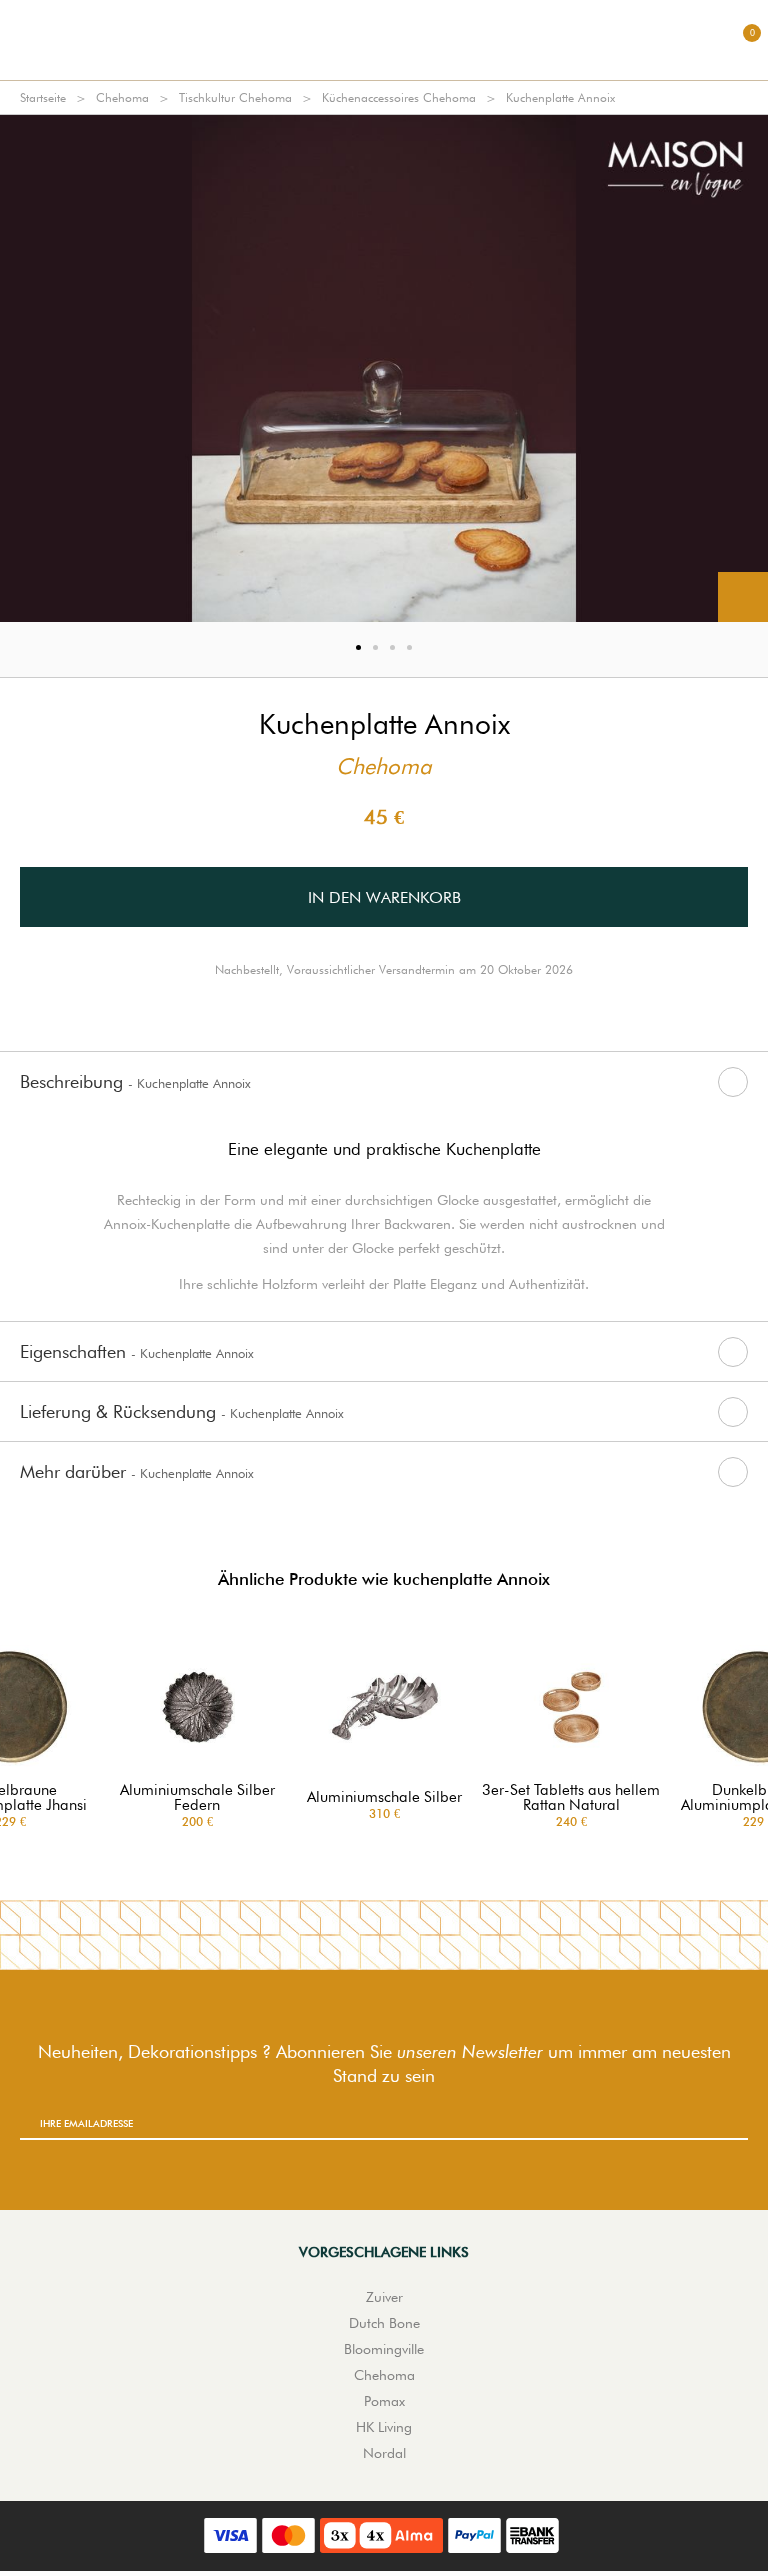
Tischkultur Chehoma (235, 97)
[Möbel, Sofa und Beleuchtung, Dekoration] (384, 40)
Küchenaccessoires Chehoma (399, 97)
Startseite (43, 97)
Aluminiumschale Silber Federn (197, 1798)
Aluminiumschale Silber (384, 1797)
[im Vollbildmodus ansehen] (743, 597)
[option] (384, 368)
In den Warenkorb (384, 897)
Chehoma (122, 97)
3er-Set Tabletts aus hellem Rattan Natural (571, 1798)
